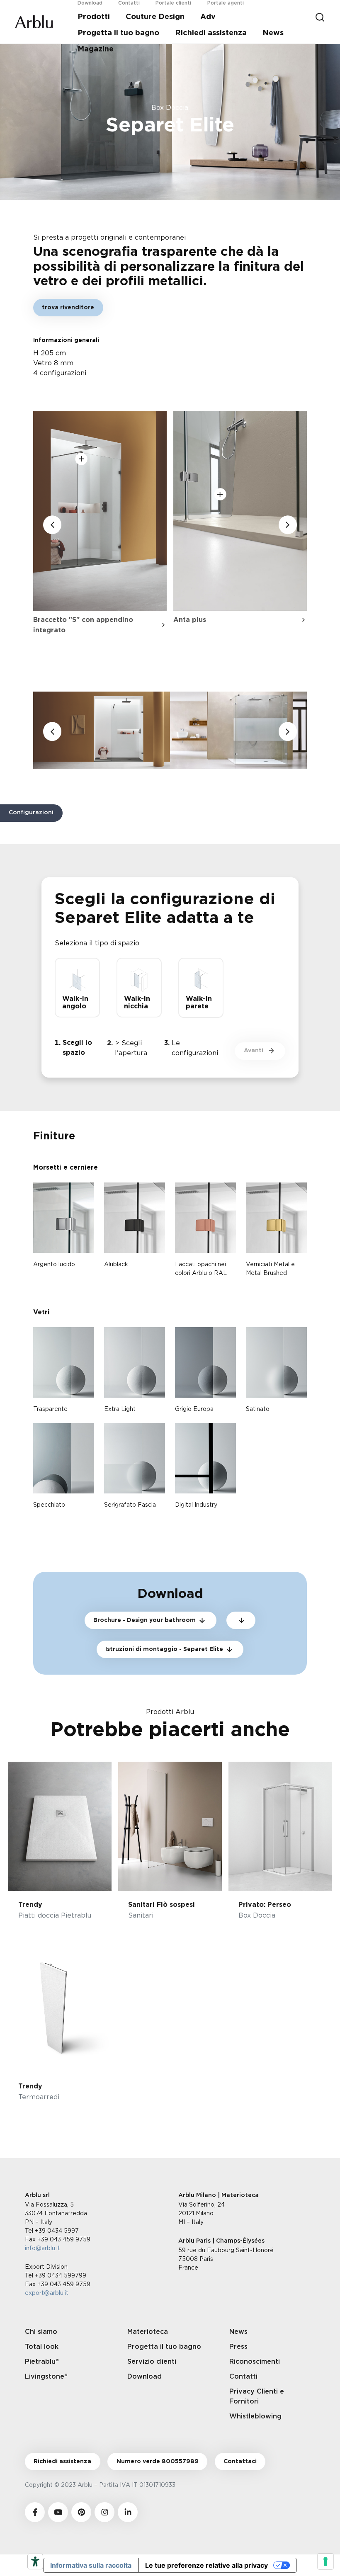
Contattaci (240, 2462)
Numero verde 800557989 (158, 2462)
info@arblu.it (42, 2248)
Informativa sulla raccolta (91, 2565)
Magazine (96, 49)
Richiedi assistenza (211, 33)
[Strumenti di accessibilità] (35, 2561)
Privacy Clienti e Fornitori (257, 2396)
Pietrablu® (42, 2362)
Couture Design (155, 17)
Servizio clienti (152, 2362)
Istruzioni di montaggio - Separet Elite (164, 1649)
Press (238, 2347)
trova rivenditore (68, 308)
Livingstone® (46, 2377)
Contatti (243, 2377)
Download (144, 2377)
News (273, 33)
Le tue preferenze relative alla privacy (206, 2565)
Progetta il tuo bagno (118, 33)
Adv (208, 17)
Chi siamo (41, 2332)
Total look (42, 2347)
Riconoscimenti (255, 2362)
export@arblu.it (47, 2293)
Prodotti (94, 17)
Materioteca (148, 2332)
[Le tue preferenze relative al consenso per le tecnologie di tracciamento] (325, 2561)
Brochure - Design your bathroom (144, 1620)
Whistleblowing (255, 2416)
